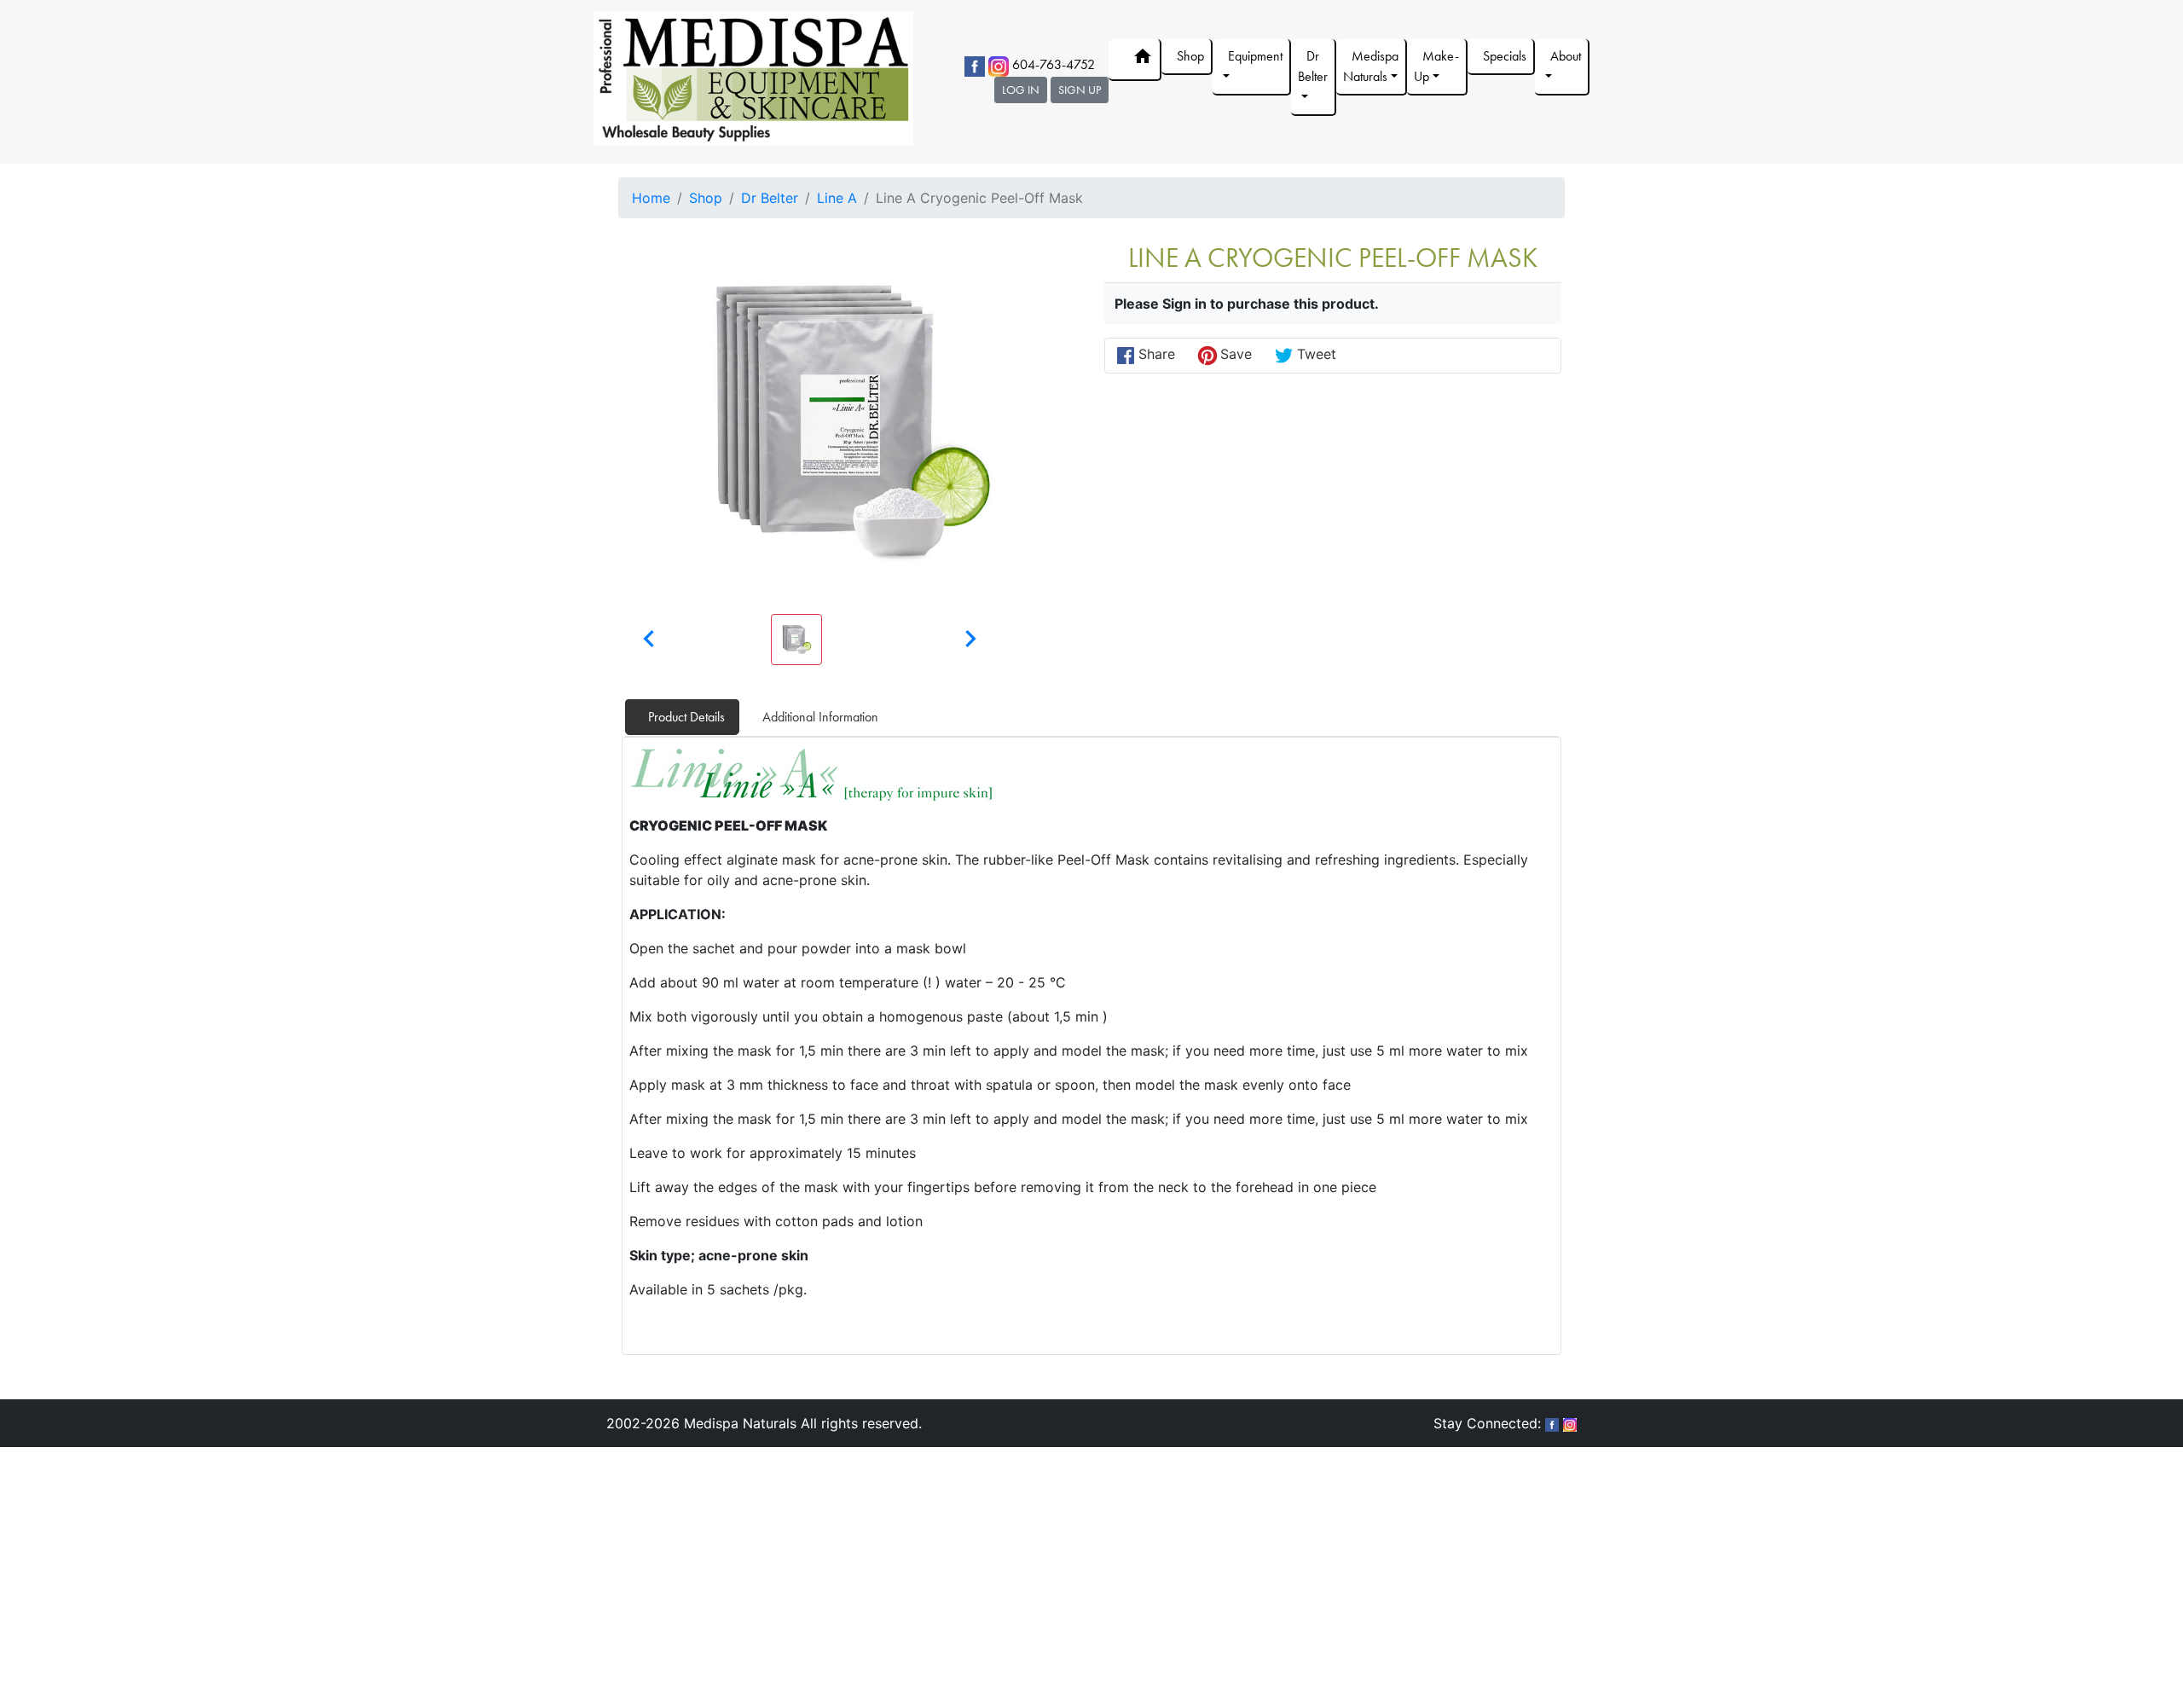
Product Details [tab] (686, 717)
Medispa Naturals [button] (1371, 66)
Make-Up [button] (1436, 66)
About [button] (1566, 56)
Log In (1021, 90)
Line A (837, 198)
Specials (1505, 56)
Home (651, 198)
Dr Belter (770, 198)
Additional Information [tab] (820, 717)
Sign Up (1080, 90)
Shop (1190, 56)
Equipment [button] (1255, 56)
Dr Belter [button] (1313, 66)
